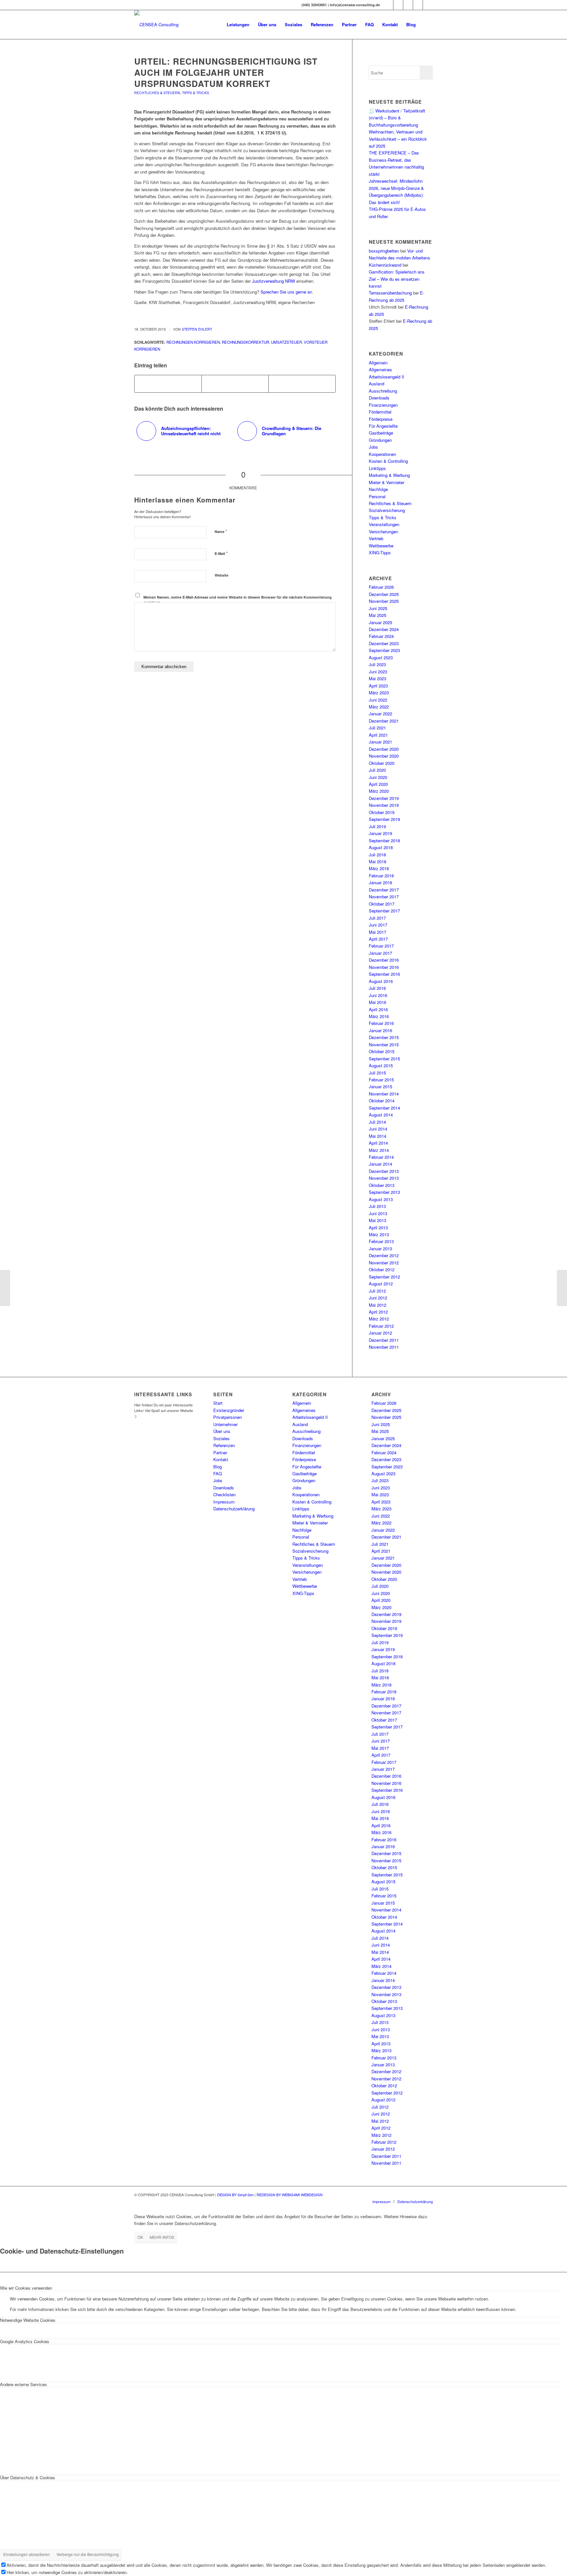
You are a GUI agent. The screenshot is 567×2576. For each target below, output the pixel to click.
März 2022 (379, 707)
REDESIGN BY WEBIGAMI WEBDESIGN (290, 2195)
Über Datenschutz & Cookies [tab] (28, 2477)
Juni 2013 (378, 1213)
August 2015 (381, 1065)
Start (218, 1403)
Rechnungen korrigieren (193, 342)
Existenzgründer (229, 1410)
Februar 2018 (381, 876)
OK (140, 2237)
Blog (218, 1467)
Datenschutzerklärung (234, 1509)
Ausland (377, 384)
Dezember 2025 (384, 594)
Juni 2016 (378, 995)
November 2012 (384, 1263)
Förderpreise (381, 419)
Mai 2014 (378, 1136)
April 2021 (378, 735)
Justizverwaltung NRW (273, 281)
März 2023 (379, 693)
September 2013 (384, 1192)
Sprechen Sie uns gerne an (286, 292)
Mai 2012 (378, 1305)
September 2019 (384, 819)
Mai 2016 (378, 1002)
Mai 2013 (378, 1220)
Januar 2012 (380, 1333)
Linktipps (377, 468)
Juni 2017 (378, 925)
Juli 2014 (377, 1122)
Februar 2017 (381, 946)
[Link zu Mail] (418, 5)
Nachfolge (378, 489)
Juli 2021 (377, 728)
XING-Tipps (380, 552)
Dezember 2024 (384, 629)
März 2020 (379, 791)
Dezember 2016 (384, 960)
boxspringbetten (384, 251)
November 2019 (384, 805)
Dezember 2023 (384, 643)
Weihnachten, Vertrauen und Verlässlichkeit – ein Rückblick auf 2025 (398, 139)
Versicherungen (383, 532)
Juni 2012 (378, 1298)
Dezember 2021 (384, 721)
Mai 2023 (378, 678)
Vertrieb (376, 538)
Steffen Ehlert (197, 329)
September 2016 (384, 974)
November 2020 (384, 756)
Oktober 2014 (382, 1101)
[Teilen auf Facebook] (168, 384)
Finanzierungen (383, 405)
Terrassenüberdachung (390, 293)
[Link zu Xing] (388, 5)
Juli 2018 (377, 855)
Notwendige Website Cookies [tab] (28, 2320)
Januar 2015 (380, 1086)
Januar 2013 (380, 1248)
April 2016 (378, 1009)
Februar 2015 (381, 1080)
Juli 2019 (377, 826)
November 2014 (384, 1094)
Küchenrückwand (385, 265)
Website (221, 575)
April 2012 (378, 1312)
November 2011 (384, 1347)
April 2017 (378, 939)
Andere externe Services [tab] (23, 2384)
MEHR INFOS (162, 2237)
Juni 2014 (378, 1129)
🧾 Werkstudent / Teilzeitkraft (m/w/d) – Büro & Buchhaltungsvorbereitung (397, 118)
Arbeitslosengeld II (387, 377)
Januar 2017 (380, 953)
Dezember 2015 (384, 1037)
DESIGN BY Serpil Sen (236, 2195)
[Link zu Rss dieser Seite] (428, 5)
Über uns (222, 1431)
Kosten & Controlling (388, 461)
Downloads (379, 398)
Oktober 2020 (382, 763)
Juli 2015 (377, 1073)
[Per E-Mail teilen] (302, 384)
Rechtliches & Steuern (157, 93)
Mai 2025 (378, 615)
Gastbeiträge (381, 433)
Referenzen (224, 1445)
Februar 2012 (381, 1326)
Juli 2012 (377, 1291)
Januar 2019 (380, 833)
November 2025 (384, 601)
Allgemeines (380, 369)
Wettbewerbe (381, 546)
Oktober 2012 (382, 1269)
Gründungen (380, 440)
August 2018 (381, 847)
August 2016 (381, 981)
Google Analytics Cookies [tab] (25, 2341)
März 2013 (379, 1234)
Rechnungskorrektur (245, 342)
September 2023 (384, 650)
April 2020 (378, 784)
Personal (377, 496)
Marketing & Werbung (389, 475)
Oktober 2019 (382, 812)
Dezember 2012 (384, 1255)
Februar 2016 (381, 1023)
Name (221, 531)
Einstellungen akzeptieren (27, 2554)
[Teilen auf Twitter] (235, 384)
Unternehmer (225, 1424)
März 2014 (379, 1150)
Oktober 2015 (382, 1051)
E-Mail (221, 553)
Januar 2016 (380, 1030)
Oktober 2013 (382, 1185)
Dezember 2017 (384, 890)
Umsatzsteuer (286, 342)
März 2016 (379, 1016)
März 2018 (379, 868)
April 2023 (378, 686)
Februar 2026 (381, 587)
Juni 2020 (378, 777)
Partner (220, 1452)
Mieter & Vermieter (387, 482)
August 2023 (381, 657)
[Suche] (426, 25)
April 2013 (378, 1227)
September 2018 (384, 840)
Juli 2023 (377, 664)
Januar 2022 (380, 714)
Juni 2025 (378, 608)
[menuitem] (238, 25)
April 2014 (378, 1143)
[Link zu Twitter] (408, 5)
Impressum (224, 1502)
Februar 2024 (381, 636)
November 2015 (384, 1044)
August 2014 (381, 1115)
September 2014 (384, 1108)
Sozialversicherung (387, 510)
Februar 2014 (381, 1157)
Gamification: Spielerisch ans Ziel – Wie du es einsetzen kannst (397, 279)
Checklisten (224, 1494)
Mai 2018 (378, 861)
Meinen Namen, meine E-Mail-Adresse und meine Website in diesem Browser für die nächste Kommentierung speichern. (238, 600)
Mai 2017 (378, 932)
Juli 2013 (377, 1206)
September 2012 (384, 1277)
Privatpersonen (228, 1417)
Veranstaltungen (384, 524)
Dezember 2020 (384, 749)
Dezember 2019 (384, 798)
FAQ (218, 1473)
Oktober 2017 (382, 904)
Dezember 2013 (384, 1171)
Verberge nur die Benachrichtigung (88, 2554)
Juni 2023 (378, 672)
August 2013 (381, 1199)
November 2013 (384, 1178)
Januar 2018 (380, 882)
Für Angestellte (383, 426)
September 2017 (384, 911)
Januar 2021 (380, 742)
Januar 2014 (380, 1164)
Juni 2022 (378, 700)
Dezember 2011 (384, 1340)
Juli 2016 (377, 988)
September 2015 (384, 1059)
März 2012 (379, 1319)
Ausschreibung (383, 391)
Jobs (373, 447)
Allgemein (378, 363)
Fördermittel (380, 412)
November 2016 (384, 967)
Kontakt (221, 1459)
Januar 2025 (380, 622)
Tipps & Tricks (196, 93)
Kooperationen (382, 454)
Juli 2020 (377, 770)
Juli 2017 (377, 918)
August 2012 (381, 1284)
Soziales (221, 1438)
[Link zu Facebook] (398, 5)
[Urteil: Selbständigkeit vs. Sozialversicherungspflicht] (5, 1288)
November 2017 (384, 897)
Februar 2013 (381, 1241)
